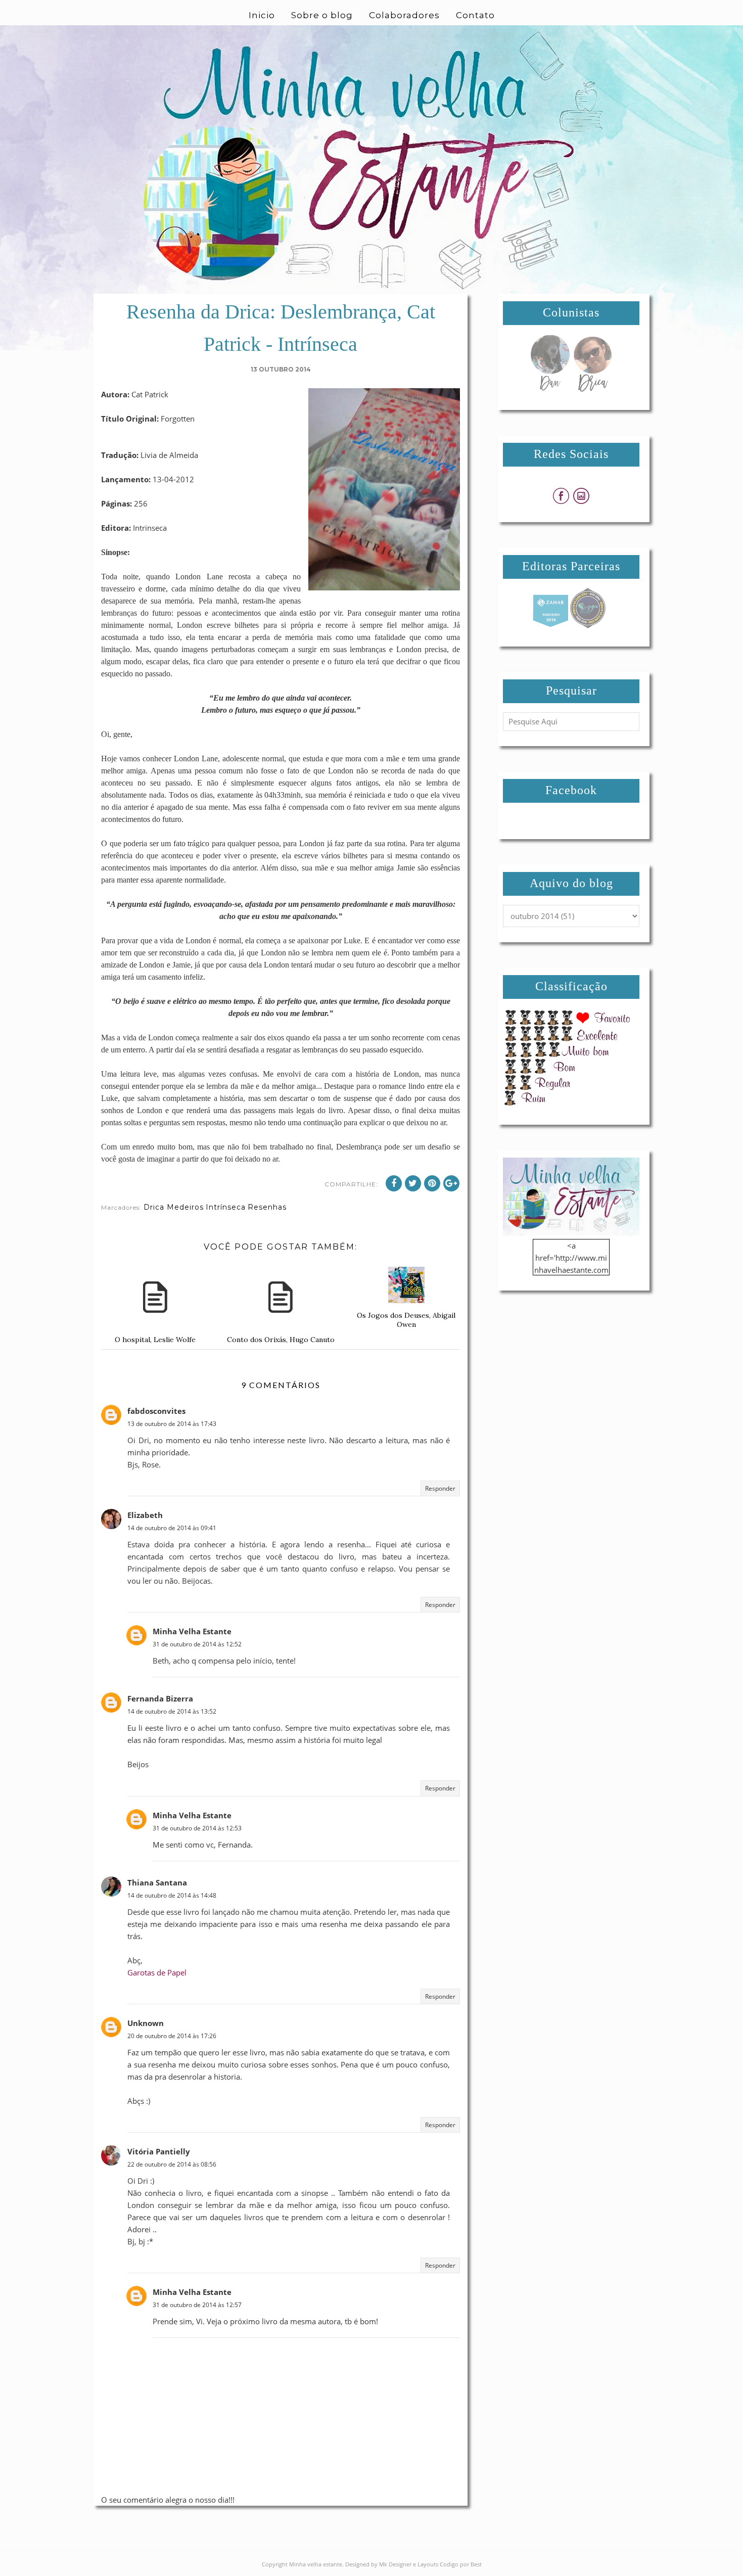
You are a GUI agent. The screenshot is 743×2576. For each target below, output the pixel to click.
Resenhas (267, 1207)
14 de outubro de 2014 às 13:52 (172, 1711)
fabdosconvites (156, 1411)
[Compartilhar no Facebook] (394, 1183)
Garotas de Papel (157, 1972)
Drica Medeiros (174, 1207)
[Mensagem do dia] (550, 389)
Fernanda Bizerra (160, 1698)
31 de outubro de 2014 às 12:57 (197, 2305)
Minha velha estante (316, 2564)
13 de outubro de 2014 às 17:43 (172, 1424)
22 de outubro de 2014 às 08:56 (172, 2164)
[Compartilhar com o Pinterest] (432, 1183)
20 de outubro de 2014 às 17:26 (172, 2036)
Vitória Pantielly (159, 2151)
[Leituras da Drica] (592, 389)
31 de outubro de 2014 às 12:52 (197, 1644)
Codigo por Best (461, 2564)
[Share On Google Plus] (451, 1183)
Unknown (146, 2023)
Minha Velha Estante (192, 1631)
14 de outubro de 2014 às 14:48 (172, 1895)
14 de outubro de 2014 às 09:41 (172, 1528)
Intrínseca (226, 1207)
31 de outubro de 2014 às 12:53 (197, 1828)
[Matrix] (550, 625)
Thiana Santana (157, 1882)
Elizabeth (145, 1515)
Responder (440, 1488)
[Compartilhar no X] (413, 1183)
